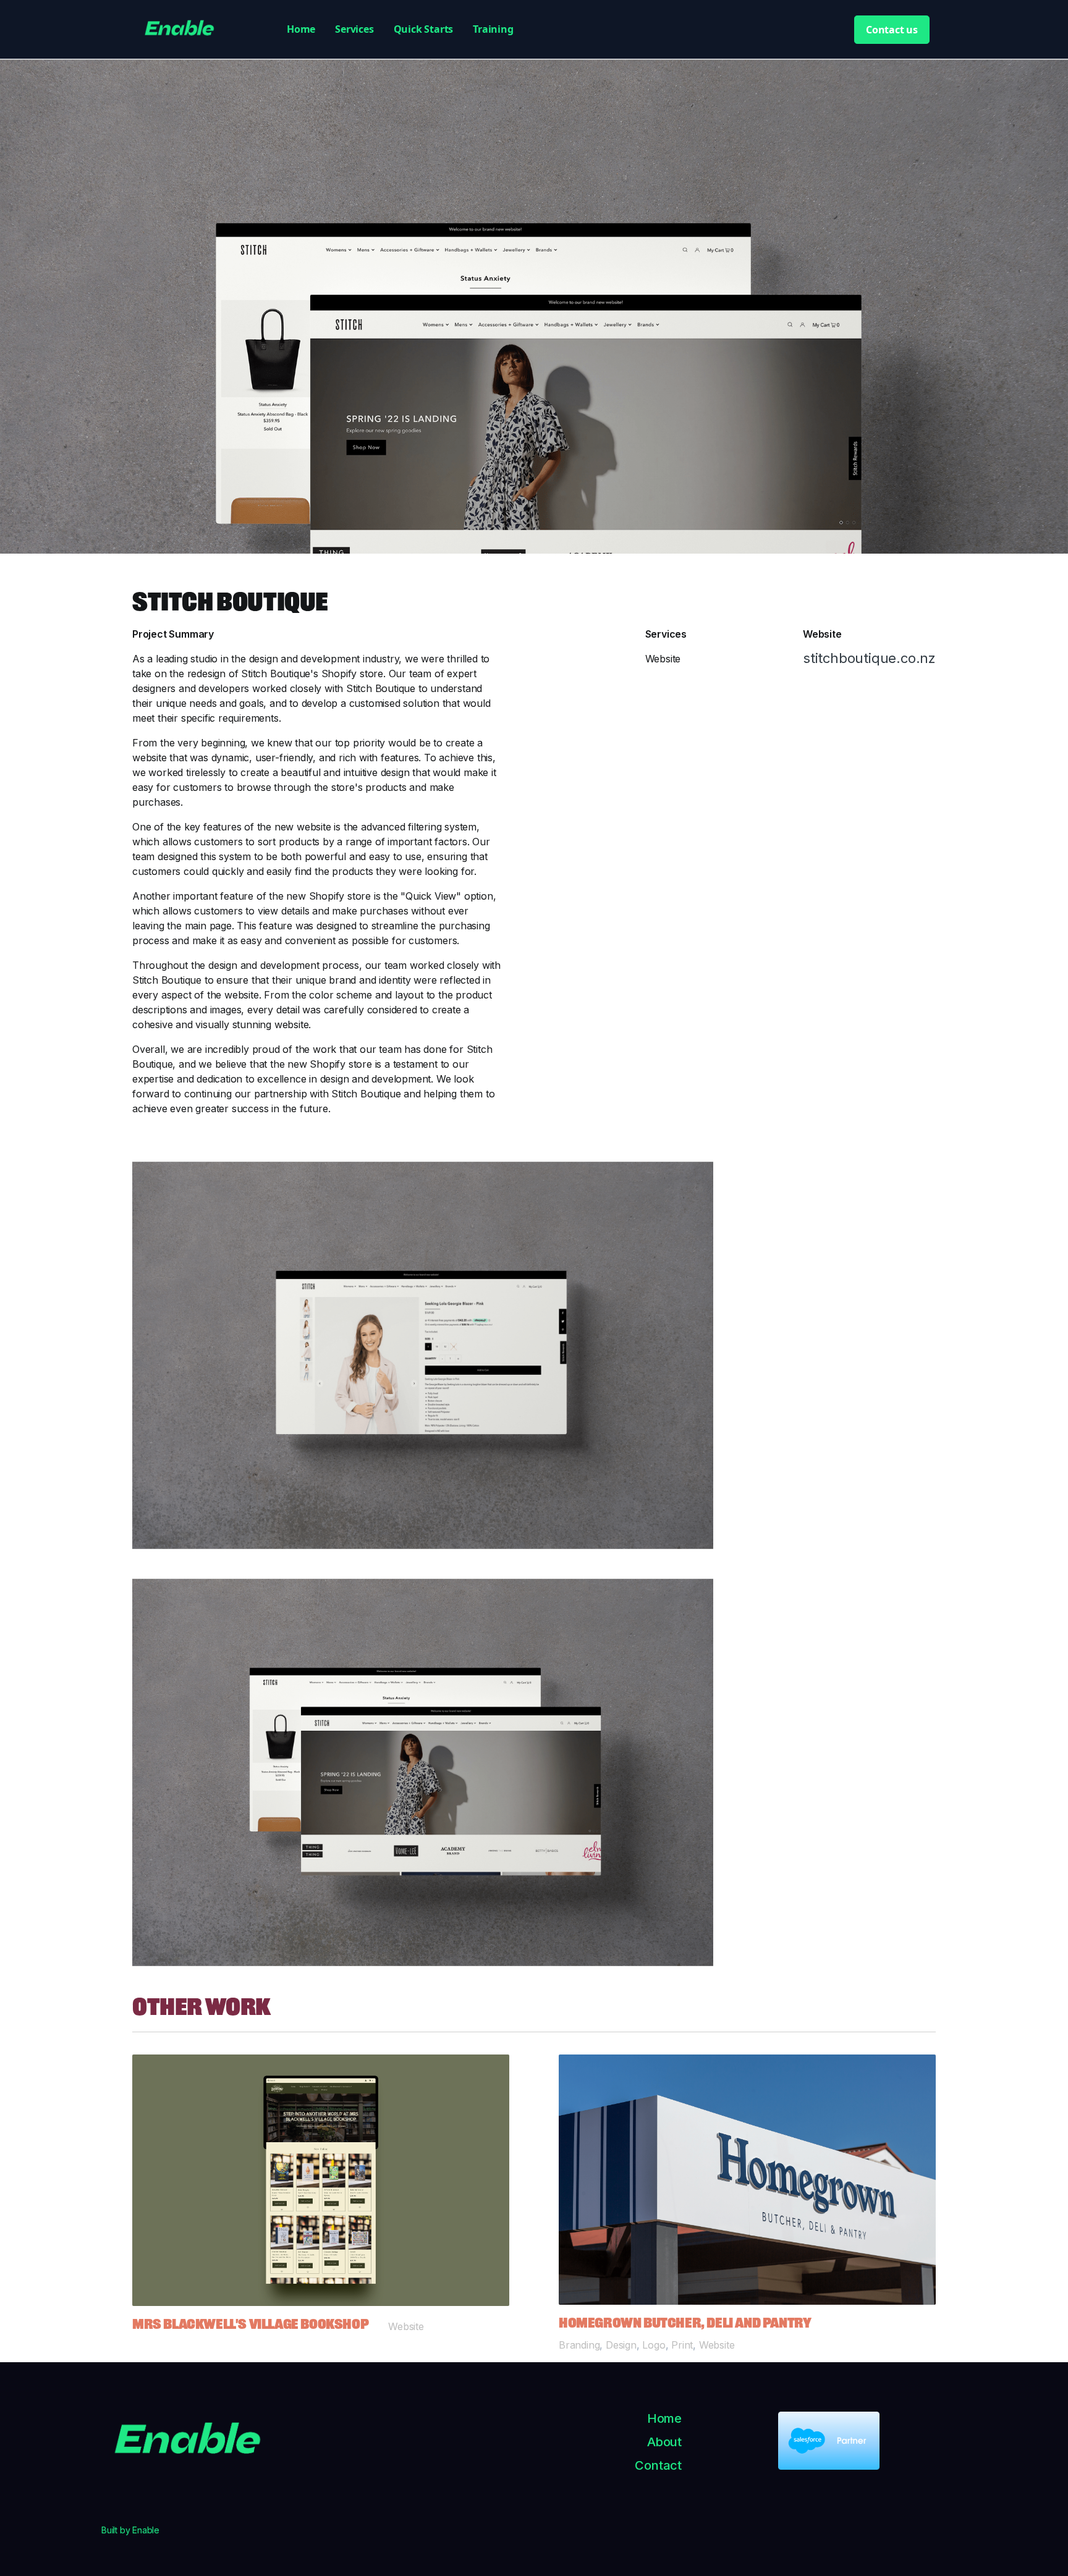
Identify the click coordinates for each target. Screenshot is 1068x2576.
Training (493, 29)
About (664, 2442)
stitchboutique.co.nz (869, 658)
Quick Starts (424, 29)
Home (301, 29)
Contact (658, 2465)
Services (354, 29)
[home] (200, 30)
